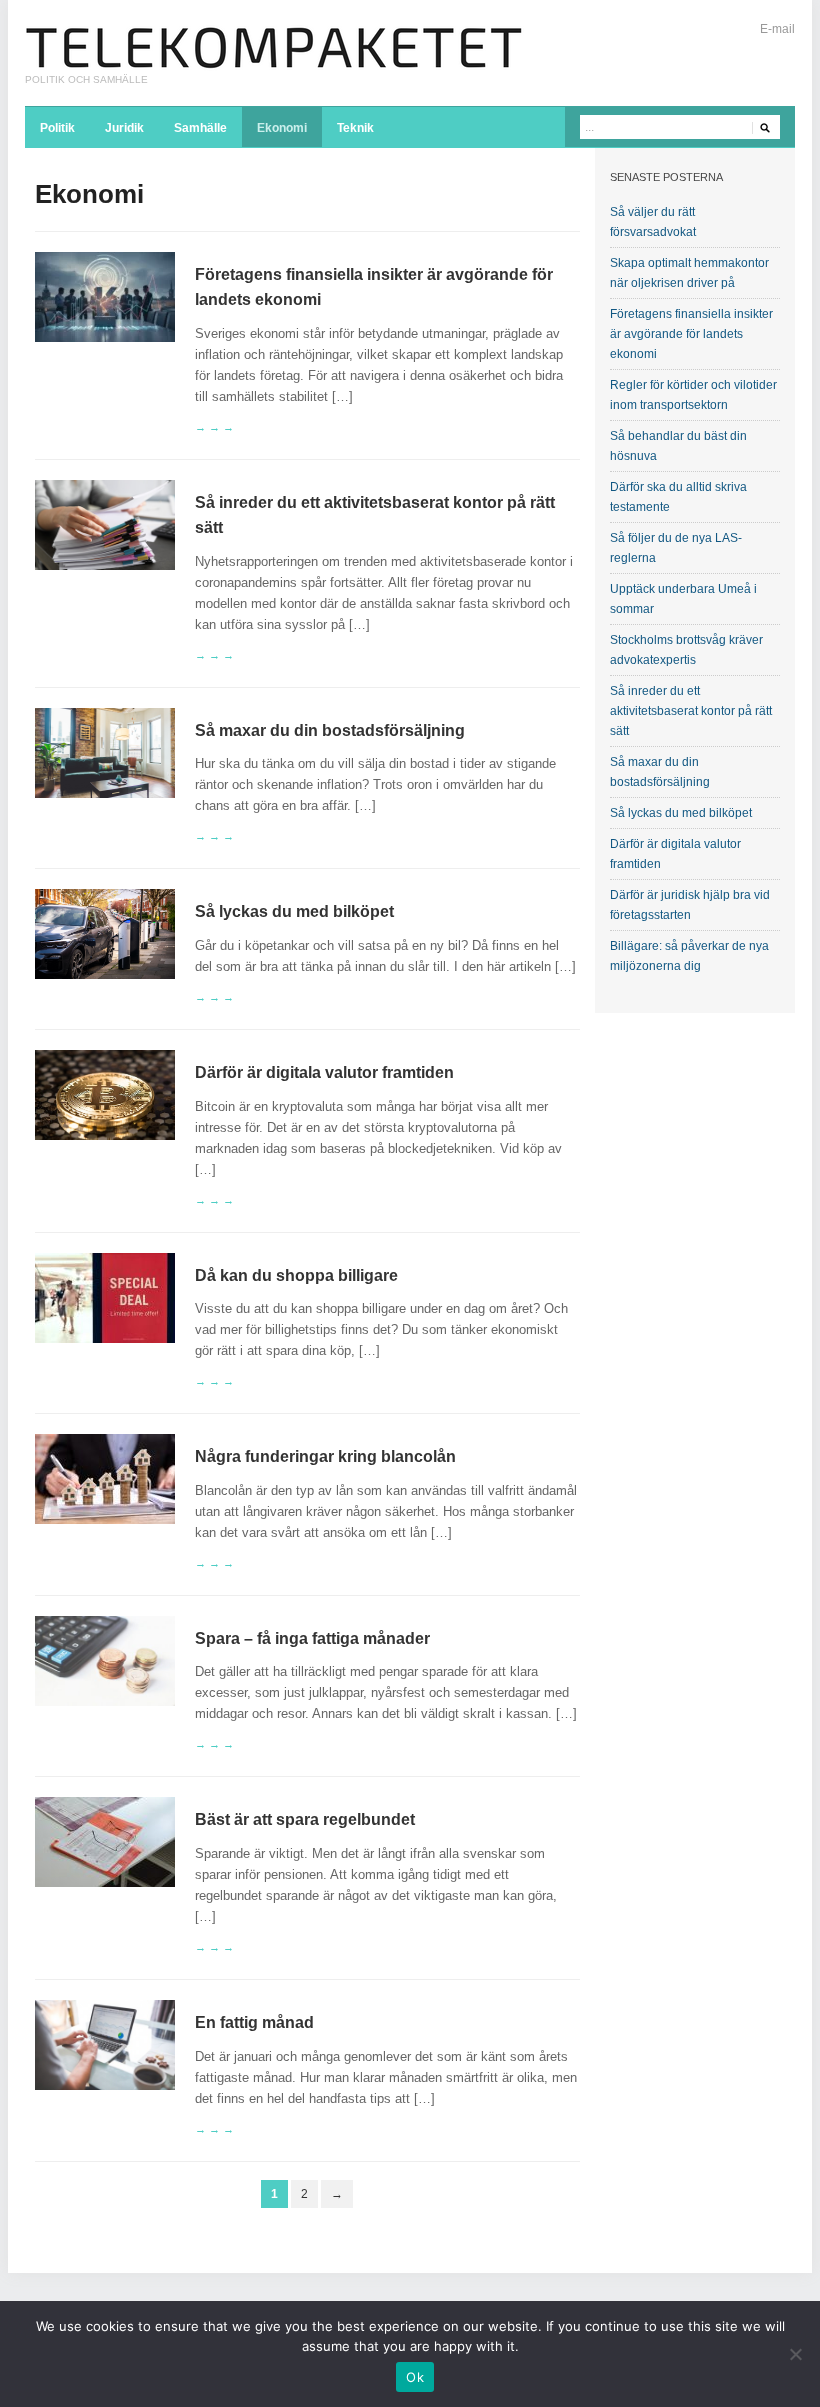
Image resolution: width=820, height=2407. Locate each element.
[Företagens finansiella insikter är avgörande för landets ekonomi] (105, 295)
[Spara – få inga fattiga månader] (105, 1659)
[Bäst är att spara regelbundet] (105, 1841)
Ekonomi (282, 128)
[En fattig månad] (105, 2044)
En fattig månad (254, 2022)
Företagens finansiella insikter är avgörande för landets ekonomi (691, 334)
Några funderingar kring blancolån (325, 1456)
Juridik (124, 128)
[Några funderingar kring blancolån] (105, 1478)
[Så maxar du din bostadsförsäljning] (105, 752)
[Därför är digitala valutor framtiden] (105, 1094)
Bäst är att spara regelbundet (305, 1819)
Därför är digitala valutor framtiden (324, 1072)
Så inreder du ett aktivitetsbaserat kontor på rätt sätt (691, 711)
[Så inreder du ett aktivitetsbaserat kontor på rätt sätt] (105, 523)
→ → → (214, 427)
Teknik (355, 128)
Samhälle (200, 128)
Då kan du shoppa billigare (296, 1275)
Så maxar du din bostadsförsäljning (330, 730)
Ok (415, 2377)
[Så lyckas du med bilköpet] (105, 933)
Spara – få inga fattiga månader (312, 1638)
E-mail (777, 29)
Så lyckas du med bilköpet (294, 911)
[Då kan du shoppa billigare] (105, 1296)
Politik (57, 128)
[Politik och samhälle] (275, 46)
